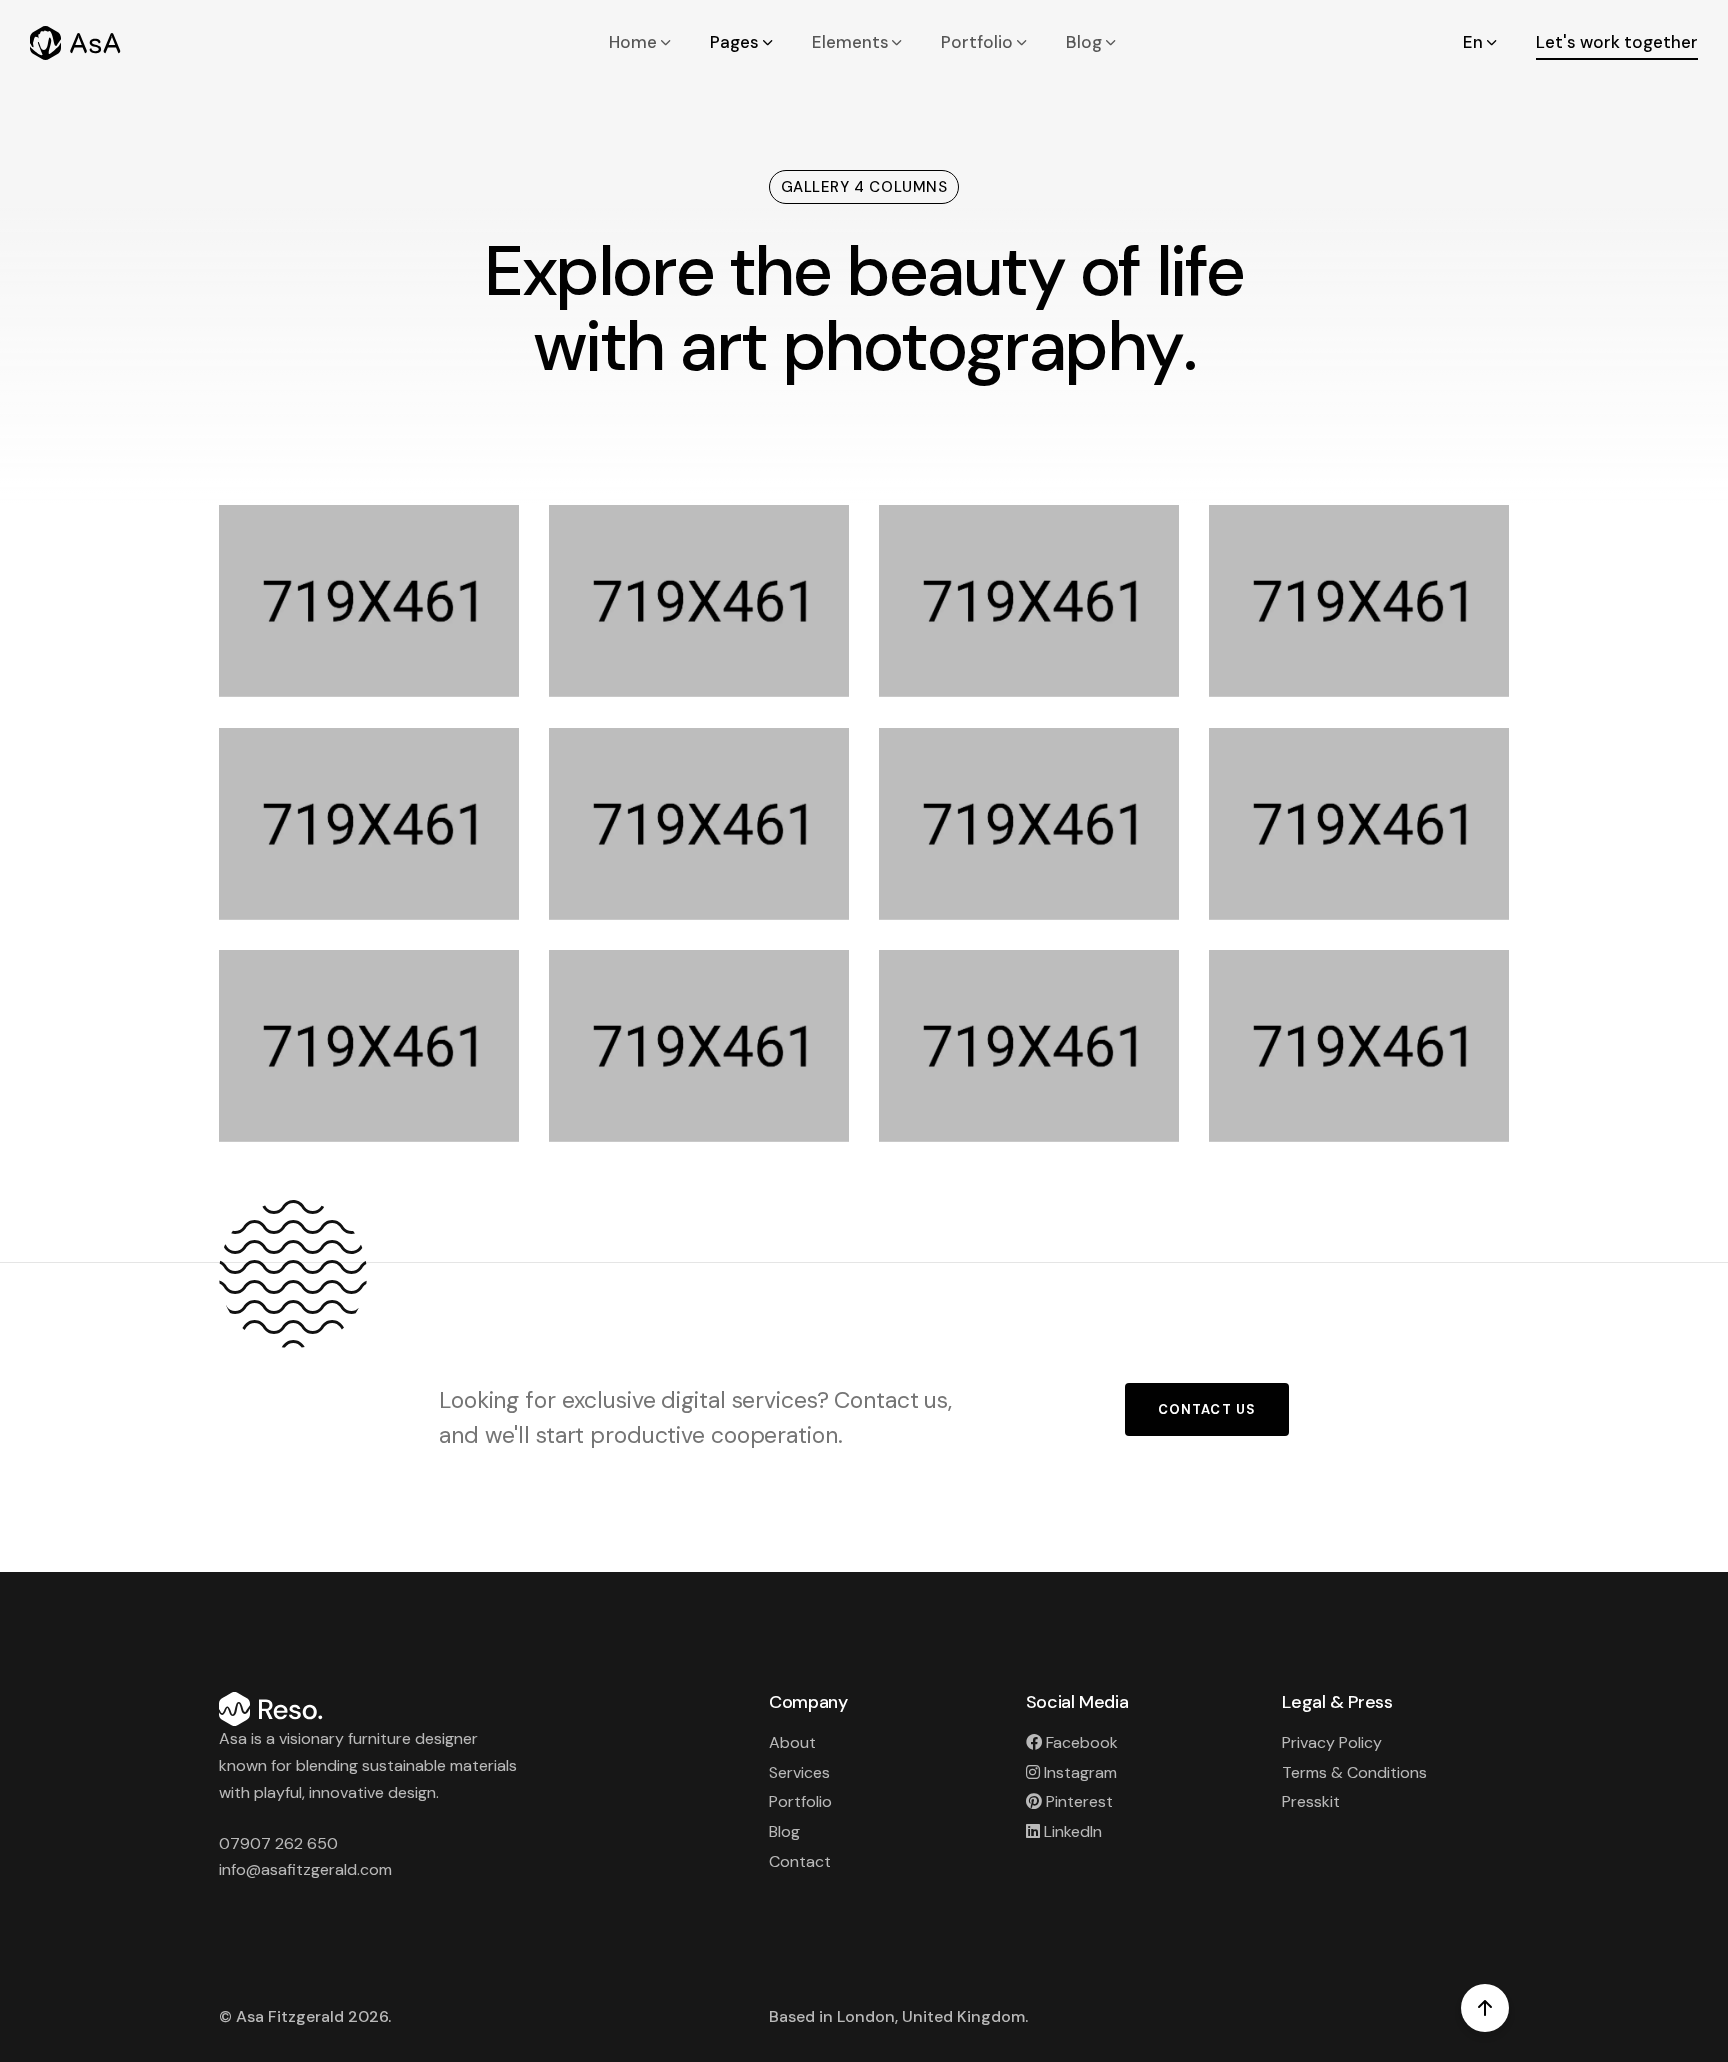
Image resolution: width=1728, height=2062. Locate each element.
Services (799, 1772)
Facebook (1082, 1742)
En (1473, 42)
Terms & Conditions (1354, 1772)
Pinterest (1079, 1801)
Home (633, 42)
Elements (850, 42)
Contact (800, 1861)
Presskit (1311, 1801)
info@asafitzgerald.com (305, 1869)
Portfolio (977, 42)
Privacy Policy (1332, 1742)
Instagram (1080, 1772)
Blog (1084, 42)
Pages (734, 42)
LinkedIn (1073, 1831)
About (792, 1742)
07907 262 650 (278, 1843)
